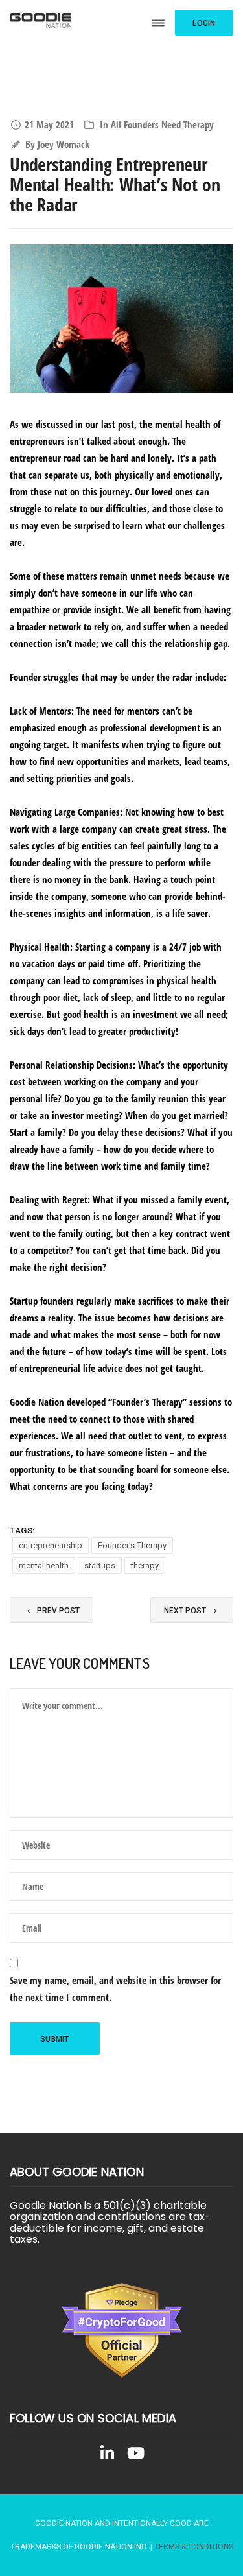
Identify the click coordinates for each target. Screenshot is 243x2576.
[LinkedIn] (108, 2455)
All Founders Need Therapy (162, 124)
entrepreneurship (51, 1545)
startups (100, 1566)
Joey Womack (64, 144)
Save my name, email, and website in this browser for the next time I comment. (115, 1989)
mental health (44, 1566)
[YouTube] (136, 2455)
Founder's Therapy (132, 1545)
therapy (145, 1566)
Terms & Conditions (194, 2547)
